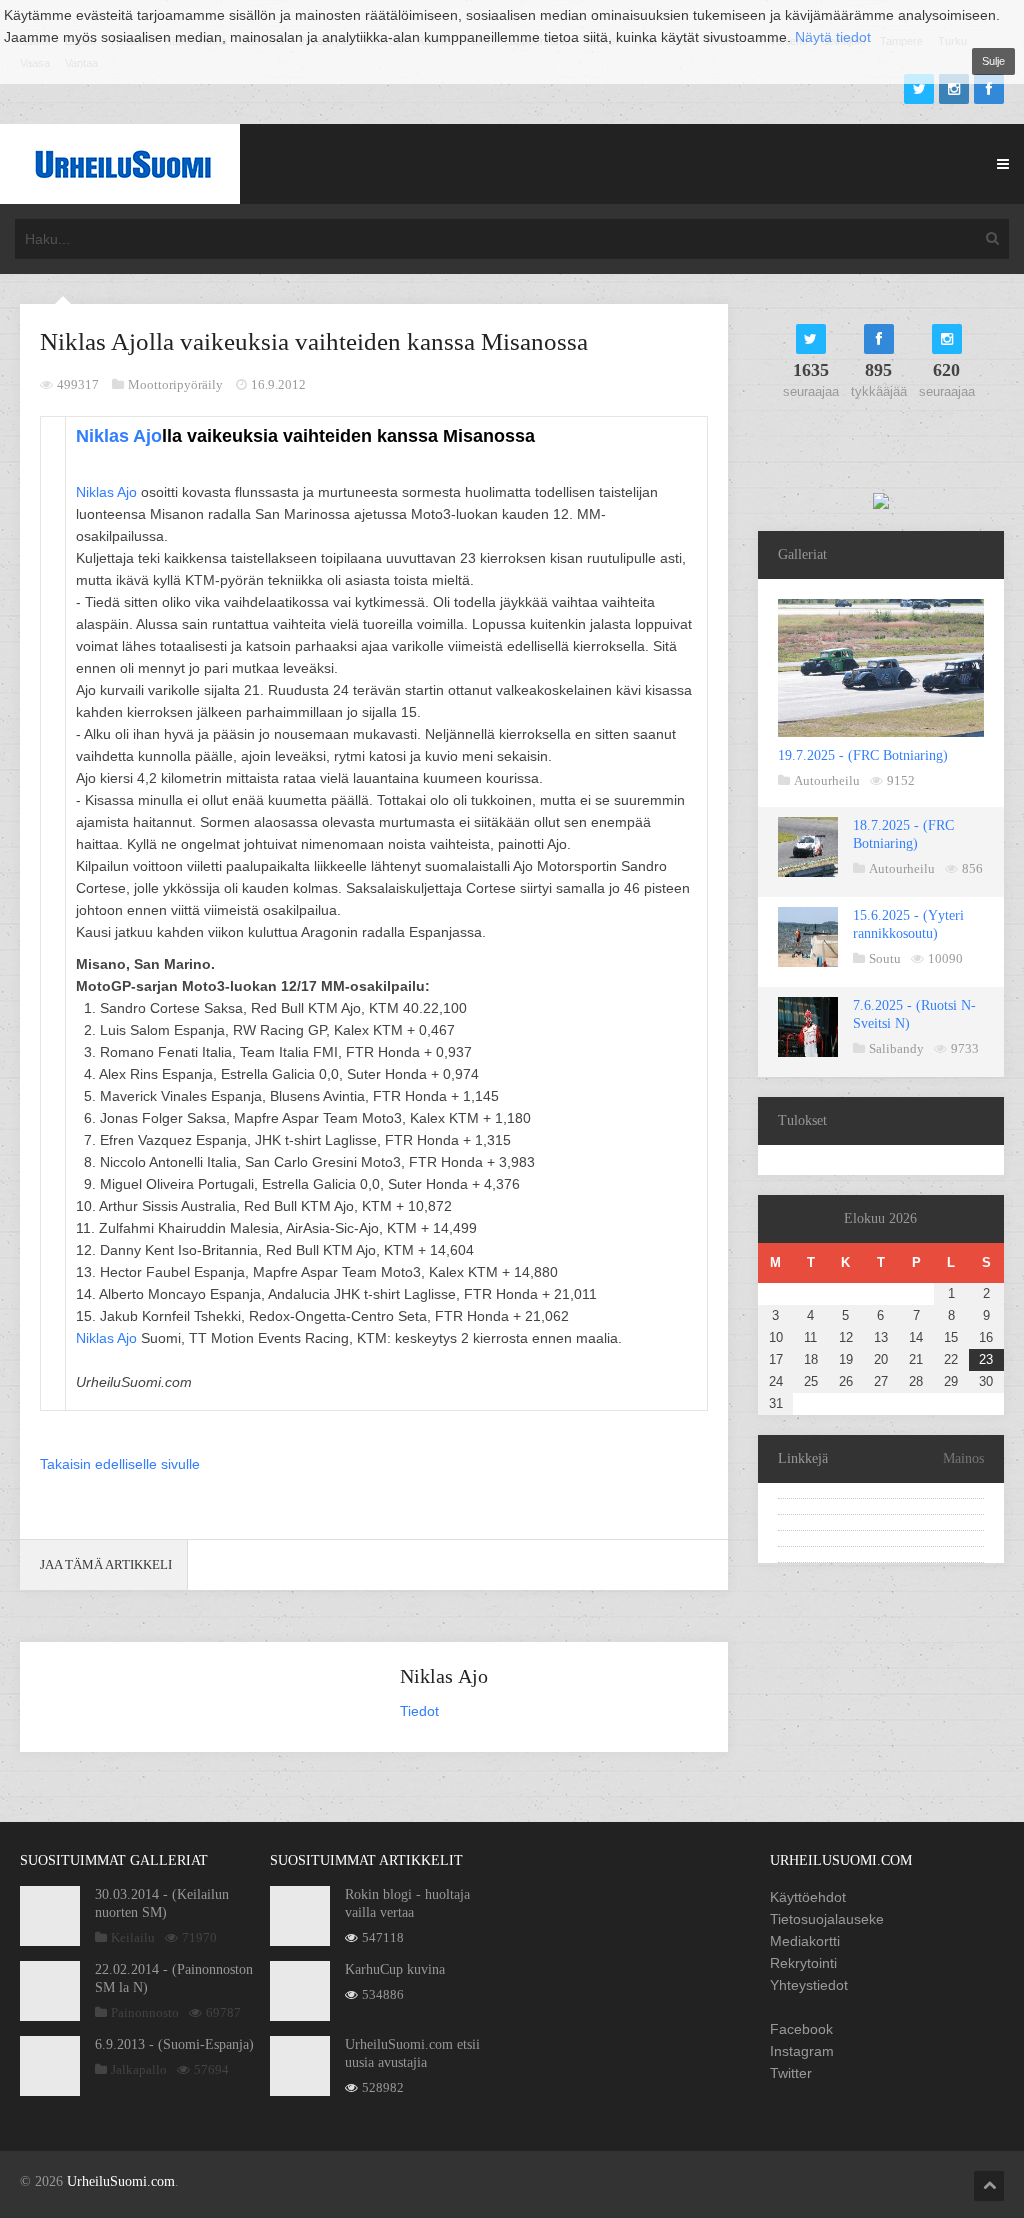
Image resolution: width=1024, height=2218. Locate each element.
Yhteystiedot (809, 1985)
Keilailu (133, 1937)
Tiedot (419, 1711)
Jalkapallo (139, 2069)
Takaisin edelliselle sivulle (120, 1464)
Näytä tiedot (833, 37)
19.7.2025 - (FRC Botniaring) (863, 755)
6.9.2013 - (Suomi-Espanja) (174, 2044)
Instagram (802, 2051)
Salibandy (896, 1048)
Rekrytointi (803, 1963)
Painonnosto (145, 2012)
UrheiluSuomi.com (121, 2181)
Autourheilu (827, 780)
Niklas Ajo (119, 436)
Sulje (993, 61)
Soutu (885, 958)
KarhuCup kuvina (395, 1969)
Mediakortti (805, 1941)
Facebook (801, 2029)
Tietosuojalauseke (827, 1919)
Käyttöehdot (808, 1897)
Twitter (791, 2073)
